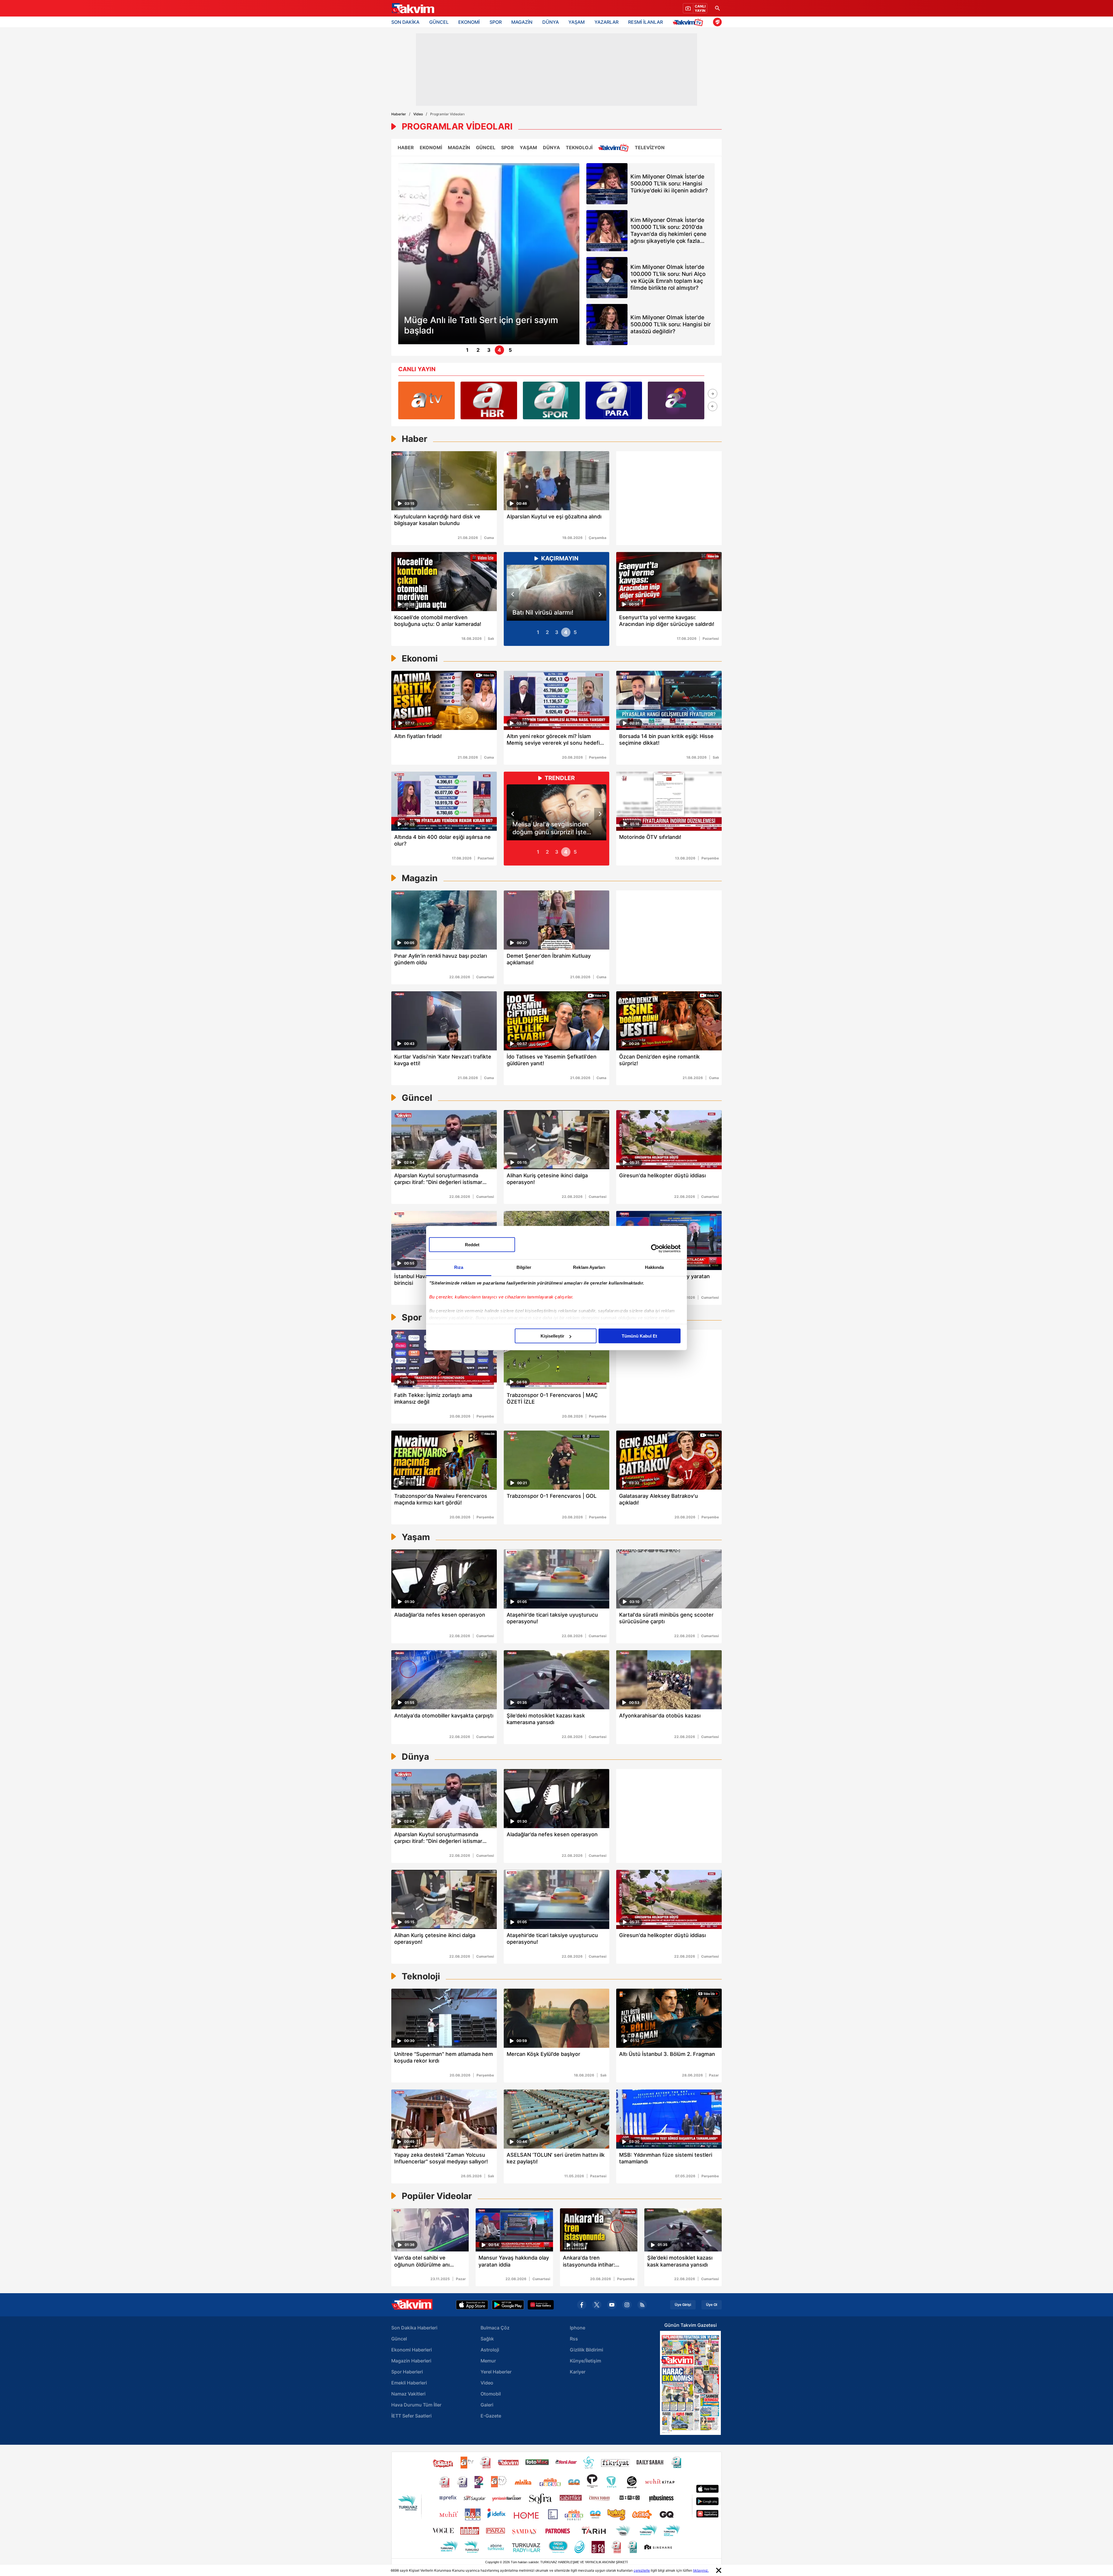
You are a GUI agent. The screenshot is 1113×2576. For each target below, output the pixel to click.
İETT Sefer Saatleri (411, 2416)
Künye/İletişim (585, 2361)
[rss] (642, 2305)
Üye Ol (712, 2305)
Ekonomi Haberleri (412, 2350)
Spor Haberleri (407, 2372)
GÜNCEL (439, 22)
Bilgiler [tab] (524, 1267)
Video (418, 114)
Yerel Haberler (496, 2372)
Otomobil (491, 2394)
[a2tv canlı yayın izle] (676, 400)
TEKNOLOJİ (579, 147)
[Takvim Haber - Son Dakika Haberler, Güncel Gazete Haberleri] (412, 8)
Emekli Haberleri (409, 2383)
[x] (597, 2305)
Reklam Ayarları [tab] (589, 1267)
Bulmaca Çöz (495, 2328)
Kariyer (578, 2372)
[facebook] (582, 2305)
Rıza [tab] (459, 1267)
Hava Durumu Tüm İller (416, 2405)
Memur (488, 2361)
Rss (574, 2339)
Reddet (472, 1245)
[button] (713, 394)
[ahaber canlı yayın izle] (489, 400)
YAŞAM (576, 22)
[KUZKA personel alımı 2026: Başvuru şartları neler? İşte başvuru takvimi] (556, 593)
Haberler (399, 114)
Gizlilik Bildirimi (586, 2350)
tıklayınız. (701, 2570)
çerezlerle (642, 2570)
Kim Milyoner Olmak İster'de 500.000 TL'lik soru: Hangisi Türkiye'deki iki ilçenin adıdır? (669, 184)
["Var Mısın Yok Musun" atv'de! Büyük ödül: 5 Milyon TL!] (489, 254)
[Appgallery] (541, 2305)
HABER (406, 147)
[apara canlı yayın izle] (614, 400)
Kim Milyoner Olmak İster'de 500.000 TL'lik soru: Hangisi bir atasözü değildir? (671, 324)
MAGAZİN (522, 22)
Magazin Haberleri (411, 2361)
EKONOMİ (469, 22)
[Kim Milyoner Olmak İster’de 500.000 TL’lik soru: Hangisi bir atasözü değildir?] (607, 325)
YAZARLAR (606, 22)
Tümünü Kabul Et (639, 1336)
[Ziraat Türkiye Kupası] (717, 22)
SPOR (496, 22)
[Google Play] (508, 2305)
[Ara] (717, 8)
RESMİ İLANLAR (645, 22)
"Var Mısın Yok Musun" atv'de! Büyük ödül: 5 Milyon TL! (480, 325)
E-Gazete (491, 2416)
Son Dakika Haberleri (414, 2328)
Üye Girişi (683, 2305)
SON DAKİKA (405, 22)
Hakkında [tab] (654, 1267)
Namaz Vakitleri (408, 2394)
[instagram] (627, 2305)
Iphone (578, 2328)
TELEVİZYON (650, 147)
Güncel (399, 2339)
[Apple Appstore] (472, 2305)
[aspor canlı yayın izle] (551, 400)
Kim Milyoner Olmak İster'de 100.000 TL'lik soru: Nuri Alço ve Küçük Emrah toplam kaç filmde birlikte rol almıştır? (668, 277)
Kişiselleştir (552, 1336)
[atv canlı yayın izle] (427, 400)
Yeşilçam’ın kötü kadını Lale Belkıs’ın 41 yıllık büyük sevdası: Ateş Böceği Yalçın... (555, 828)
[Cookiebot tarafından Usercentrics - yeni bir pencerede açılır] (655, 1248)
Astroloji (490, 2350)
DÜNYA (551, 22)
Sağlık (487, 2339)
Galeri (487, 2405)
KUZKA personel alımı (544, 612)
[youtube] (612, 2305)
